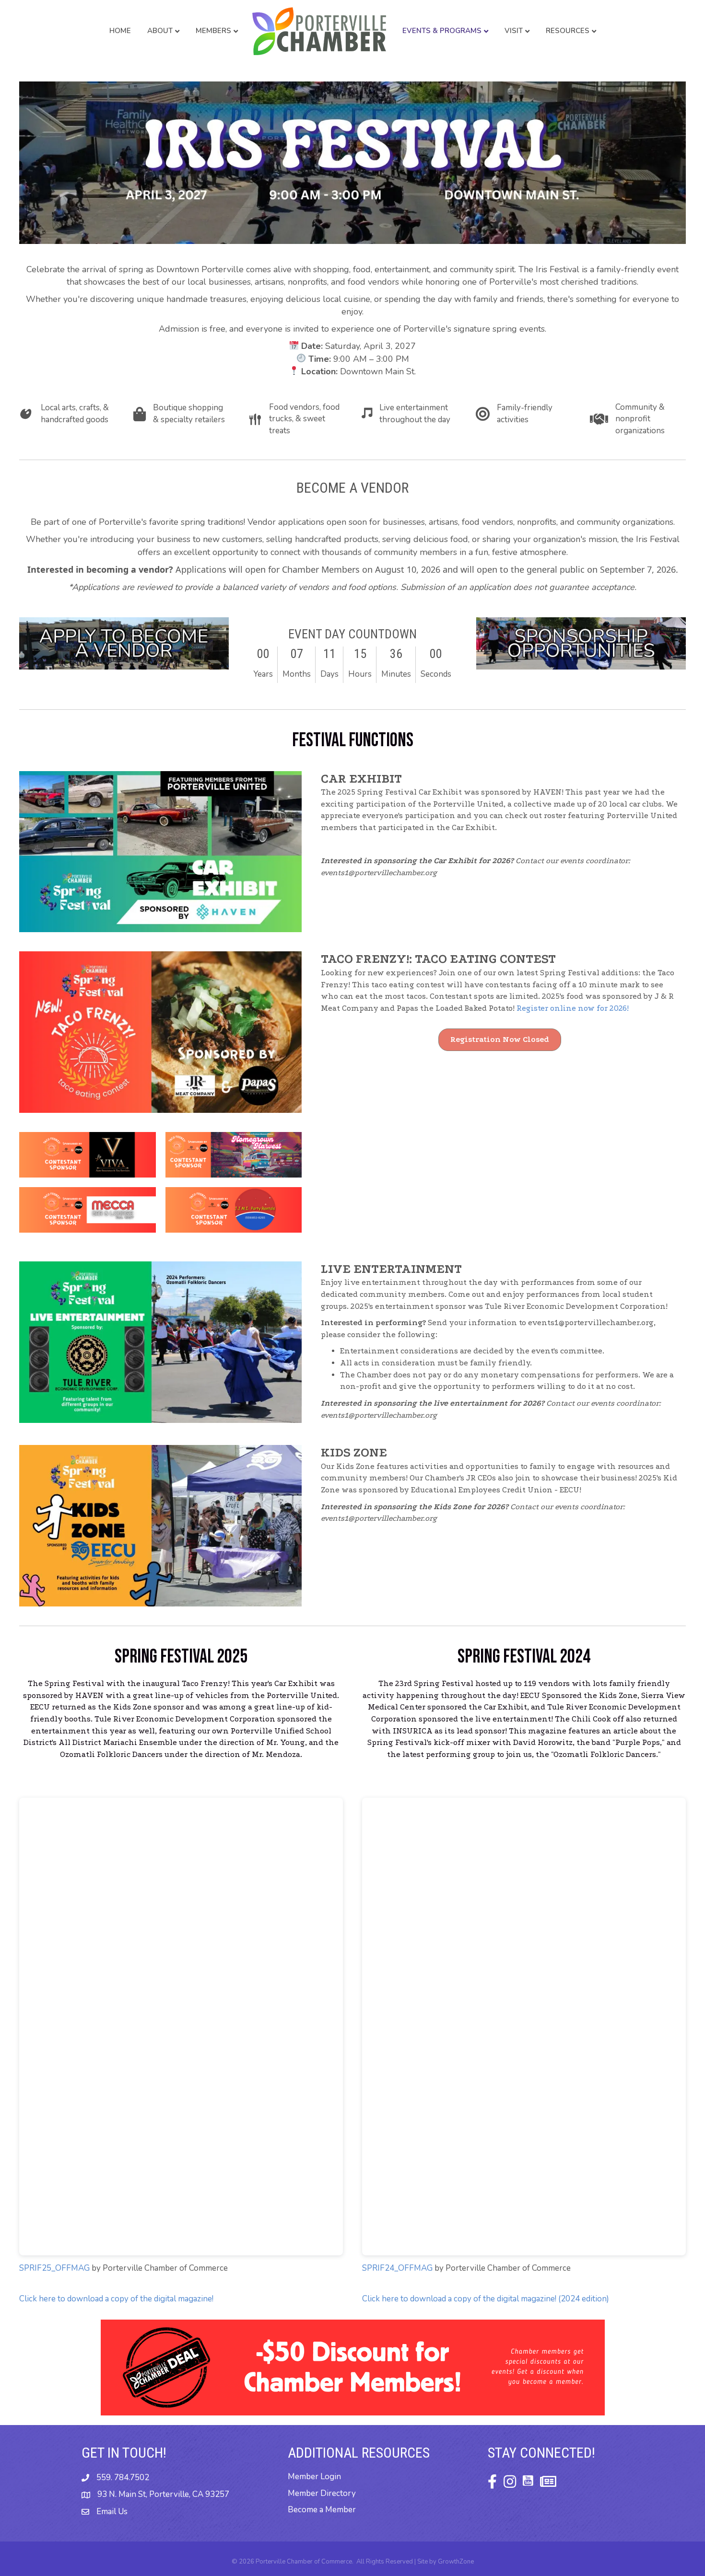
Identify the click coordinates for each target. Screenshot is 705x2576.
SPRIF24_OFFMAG (397, 2268)
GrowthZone (456, 2562)
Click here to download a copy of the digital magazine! (116, 2299)
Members (213, 31)
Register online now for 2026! (573, 1008)
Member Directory (322, 2493)
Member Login (314, 2477)
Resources (568, 31)
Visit (514, 31)
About (160, 31)
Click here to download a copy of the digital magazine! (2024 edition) (486, 2299)
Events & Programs (442, 31)
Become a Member (322, 2510)
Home (120, 31)
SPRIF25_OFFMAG (54, 2268)
